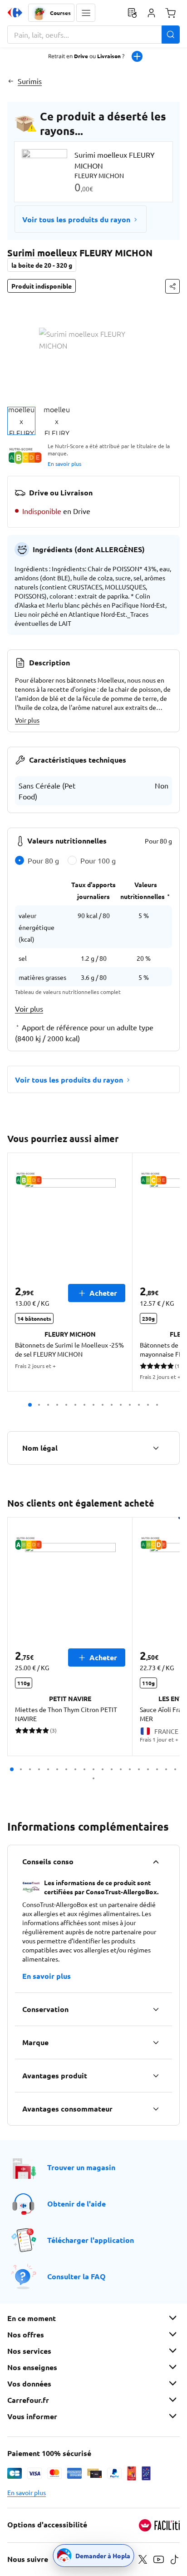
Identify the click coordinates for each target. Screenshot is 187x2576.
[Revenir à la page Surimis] (11, 81)
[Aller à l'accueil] (15, 13)
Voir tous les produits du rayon (76, 219)
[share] (172, 286)
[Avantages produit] (156, 2076)
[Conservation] (156, 2009)
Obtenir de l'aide (76, 2204)
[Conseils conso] (156, 1862)
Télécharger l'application (91, 2240)
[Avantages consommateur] (156, 2109)
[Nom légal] (156, 1448)
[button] (86, 13)
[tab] (21, 421)
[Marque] (156, 2042)
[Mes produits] (132, 13)
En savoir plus (64, 464)
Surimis (30, 81)
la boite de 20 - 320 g (42, 265)
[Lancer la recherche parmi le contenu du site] (171, 35)
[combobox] (93, 35)
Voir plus (27, 720)
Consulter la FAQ (76, 2276)
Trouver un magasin (81, 2167)
